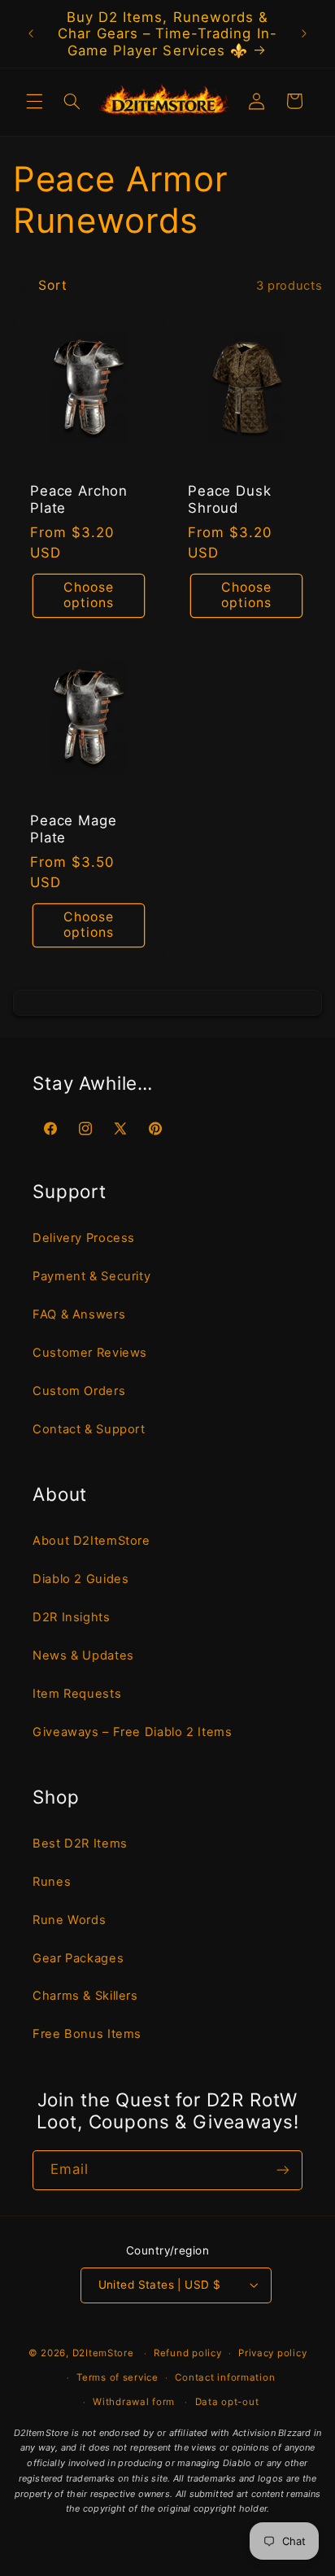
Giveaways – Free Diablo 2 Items (133, 1732)
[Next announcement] (304, 33)
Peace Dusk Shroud (229, 499)
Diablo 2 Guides (80, 1579)
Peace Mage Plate (73, 830)
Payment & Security (91, 1276)
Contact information (225, 2377)
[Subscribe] (283, 2170)
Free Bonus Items (87, 2034)
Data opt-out (227, 2402)
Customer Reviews (90, 1353)
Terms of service (117, 2377)
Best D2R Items (80, 1843)
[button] (34, 101)
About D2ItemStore (91, 1541)
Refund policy (188, 2353)
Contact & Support (89, 1429)
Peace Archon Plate (79, 499)
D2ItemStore (103, 2353)
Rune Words (69, 1920)
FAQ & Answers (79, 1314)
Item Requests (77, 1694)
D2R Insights (72, 1617)
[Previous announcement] (31, 33)
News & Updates (83, 1655)
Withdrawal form (134, 2402)
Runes (52, 1882)
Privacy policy (272, 2353)
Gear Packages (78, 1958)
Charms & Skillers (85, 1996)
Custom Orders (79, 1391)
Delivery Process (84, 1238)
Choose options (89, 595)
